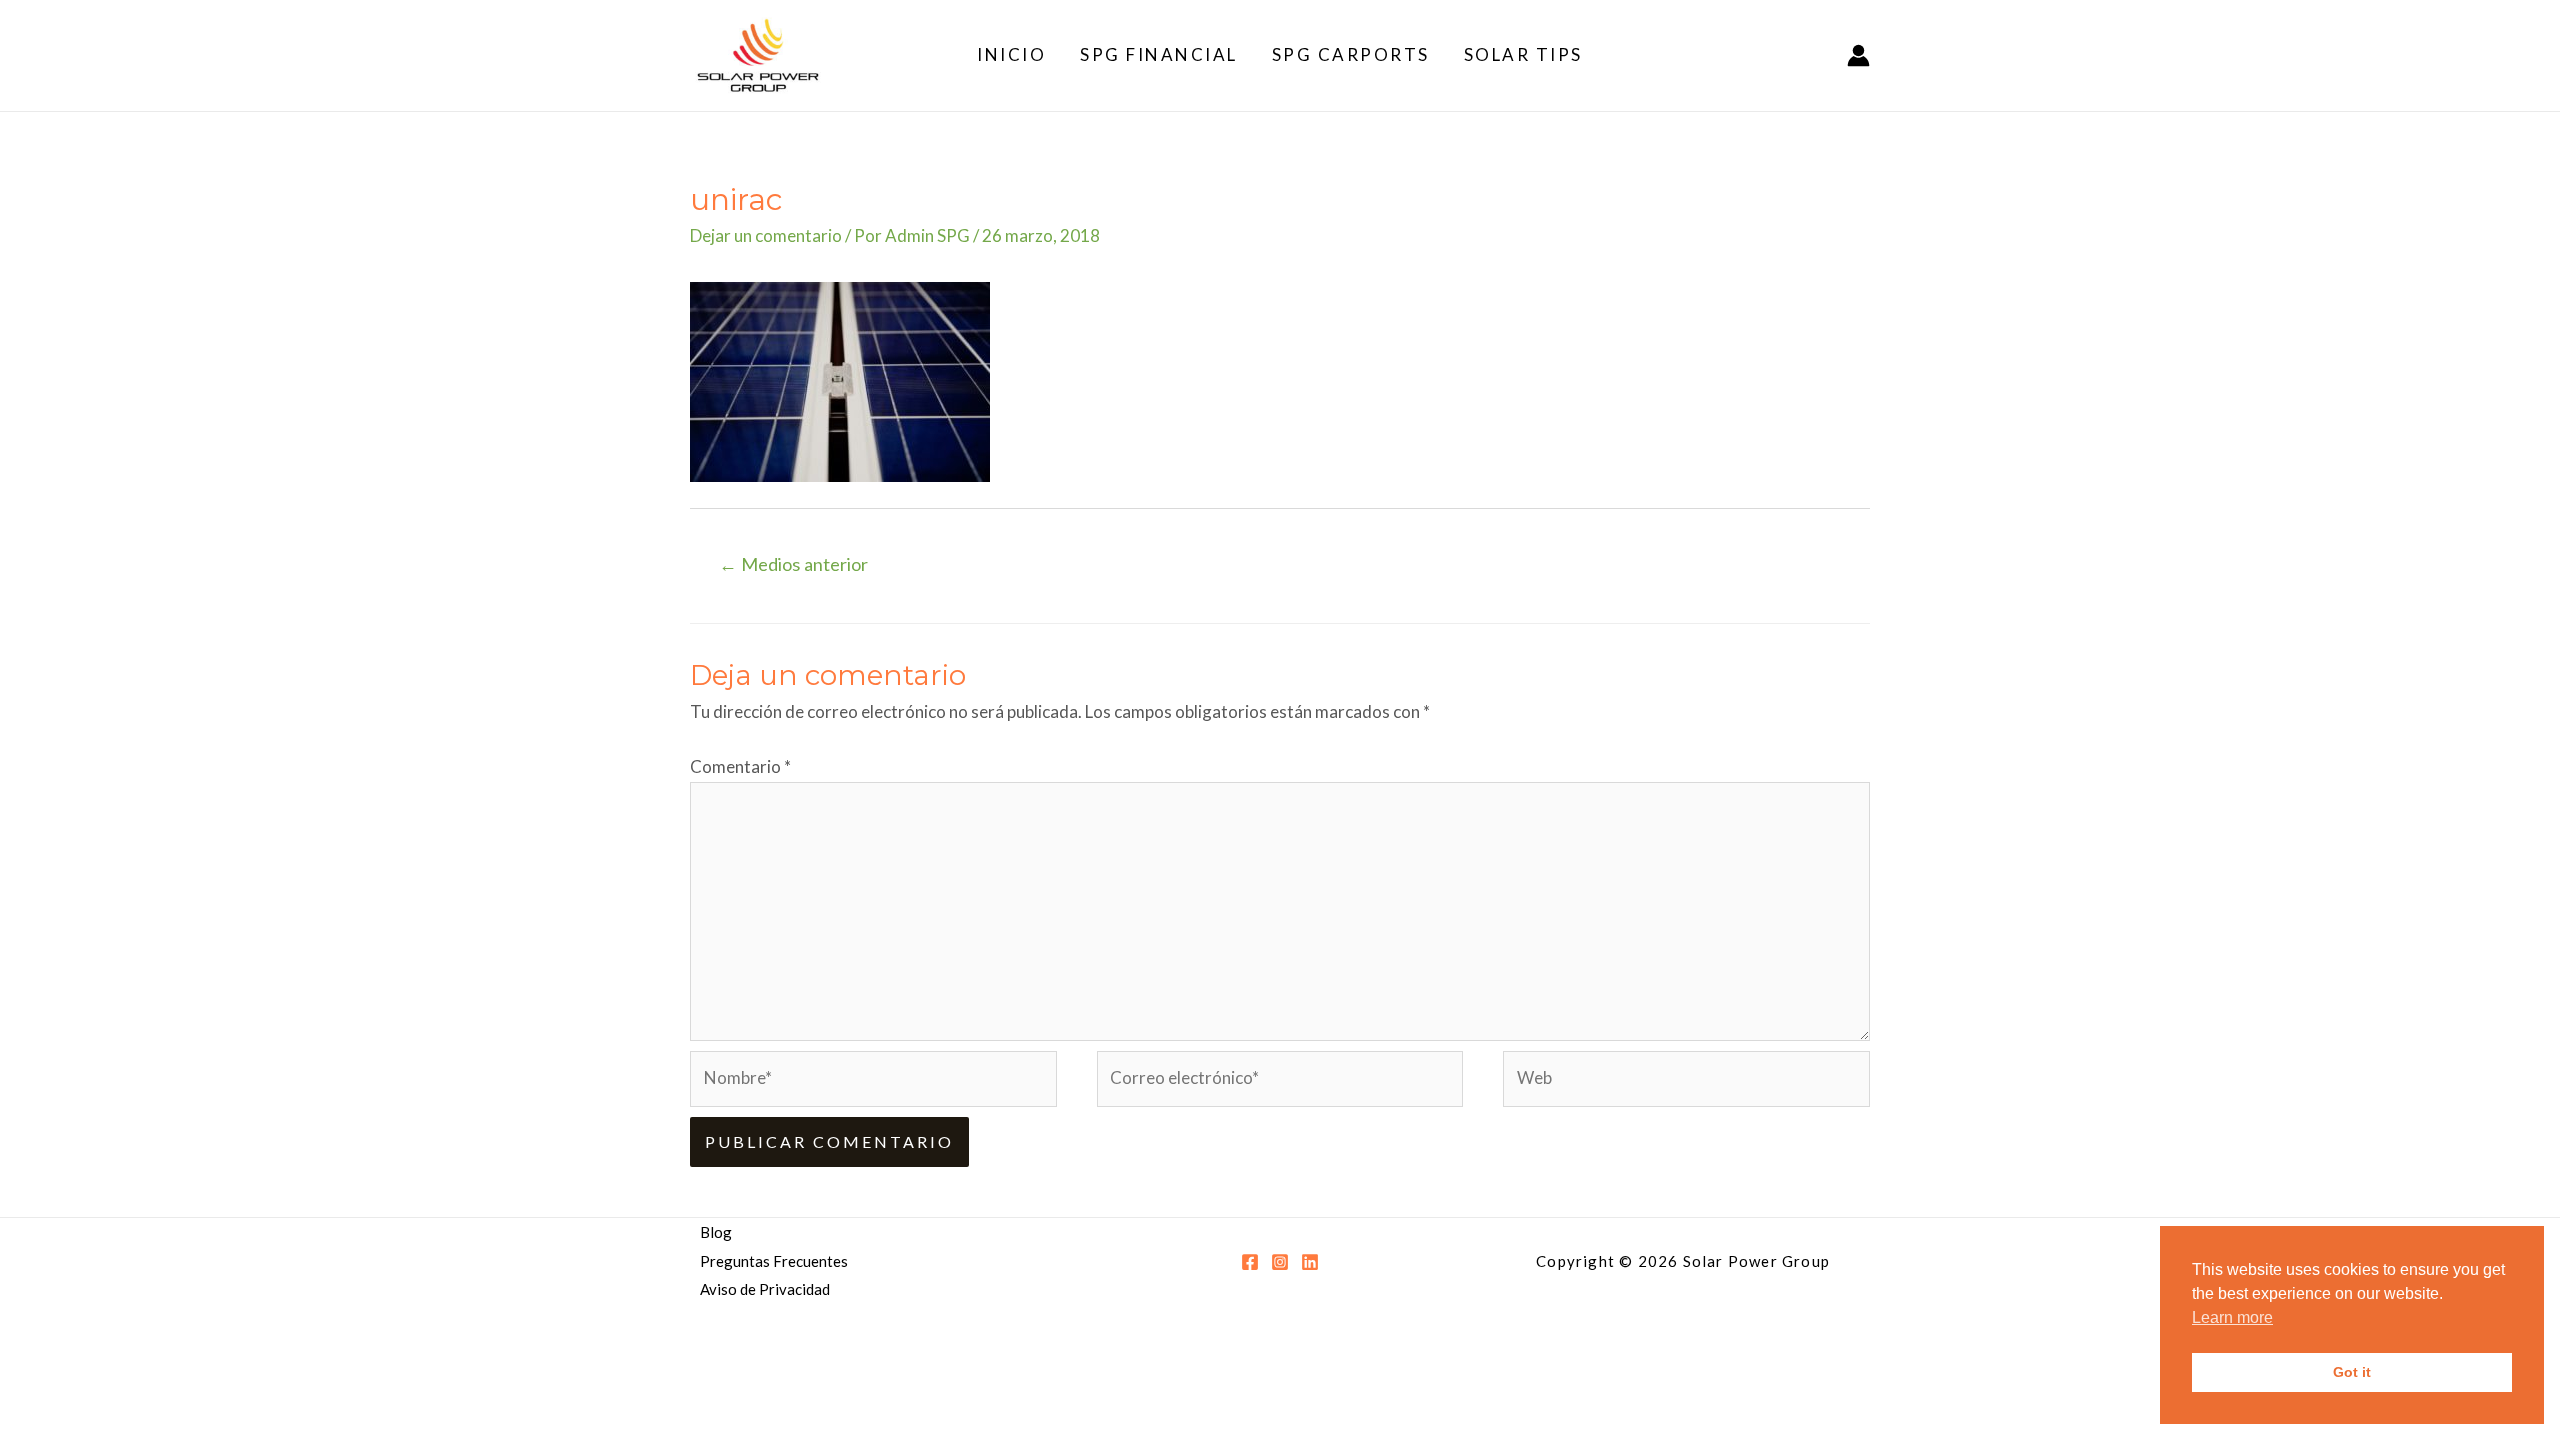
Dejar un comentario (766, 235)
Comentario (740, 766)
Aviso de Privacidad (765, 1289)
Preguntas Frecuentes (774, 1261)
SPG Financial (1159, 54)
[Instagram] (1280, 1262)
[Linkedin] (1310, 1262)
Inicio (1011, 54)
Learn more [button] (2232, 1317)
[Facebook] (1250, 1262)
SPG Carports (1351, 54)
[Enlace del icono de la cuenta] (1858, 55)
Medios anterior (793, 564)
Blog (716, 1232)
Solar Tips (1523, 54)
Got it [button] (2352, 1372)
